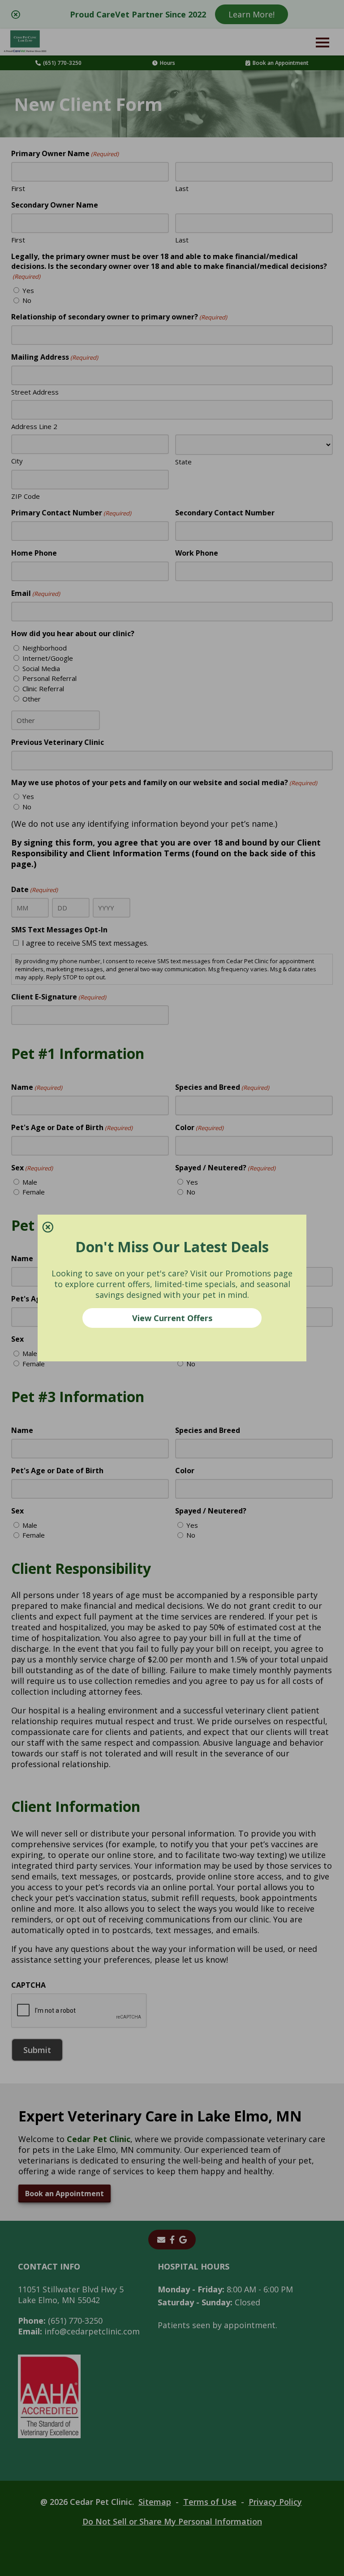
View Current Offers (172, 1318)
